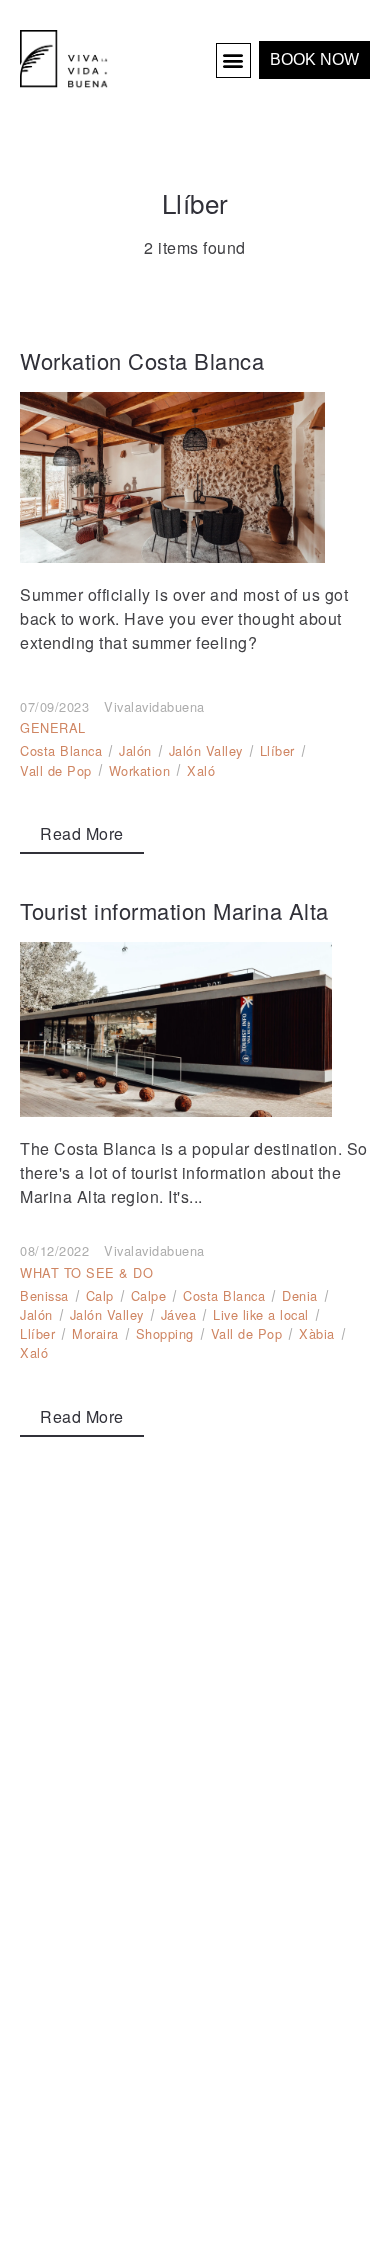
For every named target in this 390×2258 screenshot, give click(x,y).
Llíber (277, 750)
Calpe (149, 1295)
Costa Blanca (61, 750)
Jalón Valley (206, 750)
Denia (300, 1295)
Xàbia (317, 1333)
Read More (82, 833)
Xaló (201, 770)
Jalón (135, 750)
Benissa (44, 1295)
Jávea (179, 1314)
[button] (234, 60)
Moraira (95, 1333)
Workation (140, 770)
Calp (100, 1295)
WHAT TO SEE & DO (86, 1272)
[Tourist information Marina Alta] (195, 1030)
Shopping (165, 1333)
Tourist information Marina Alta (174, 910)
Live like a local (261, 1314)
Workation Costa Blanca (142, 360)
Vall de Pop (56, 770)
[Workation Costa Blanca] (195, 477)
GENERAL (53, 727)
